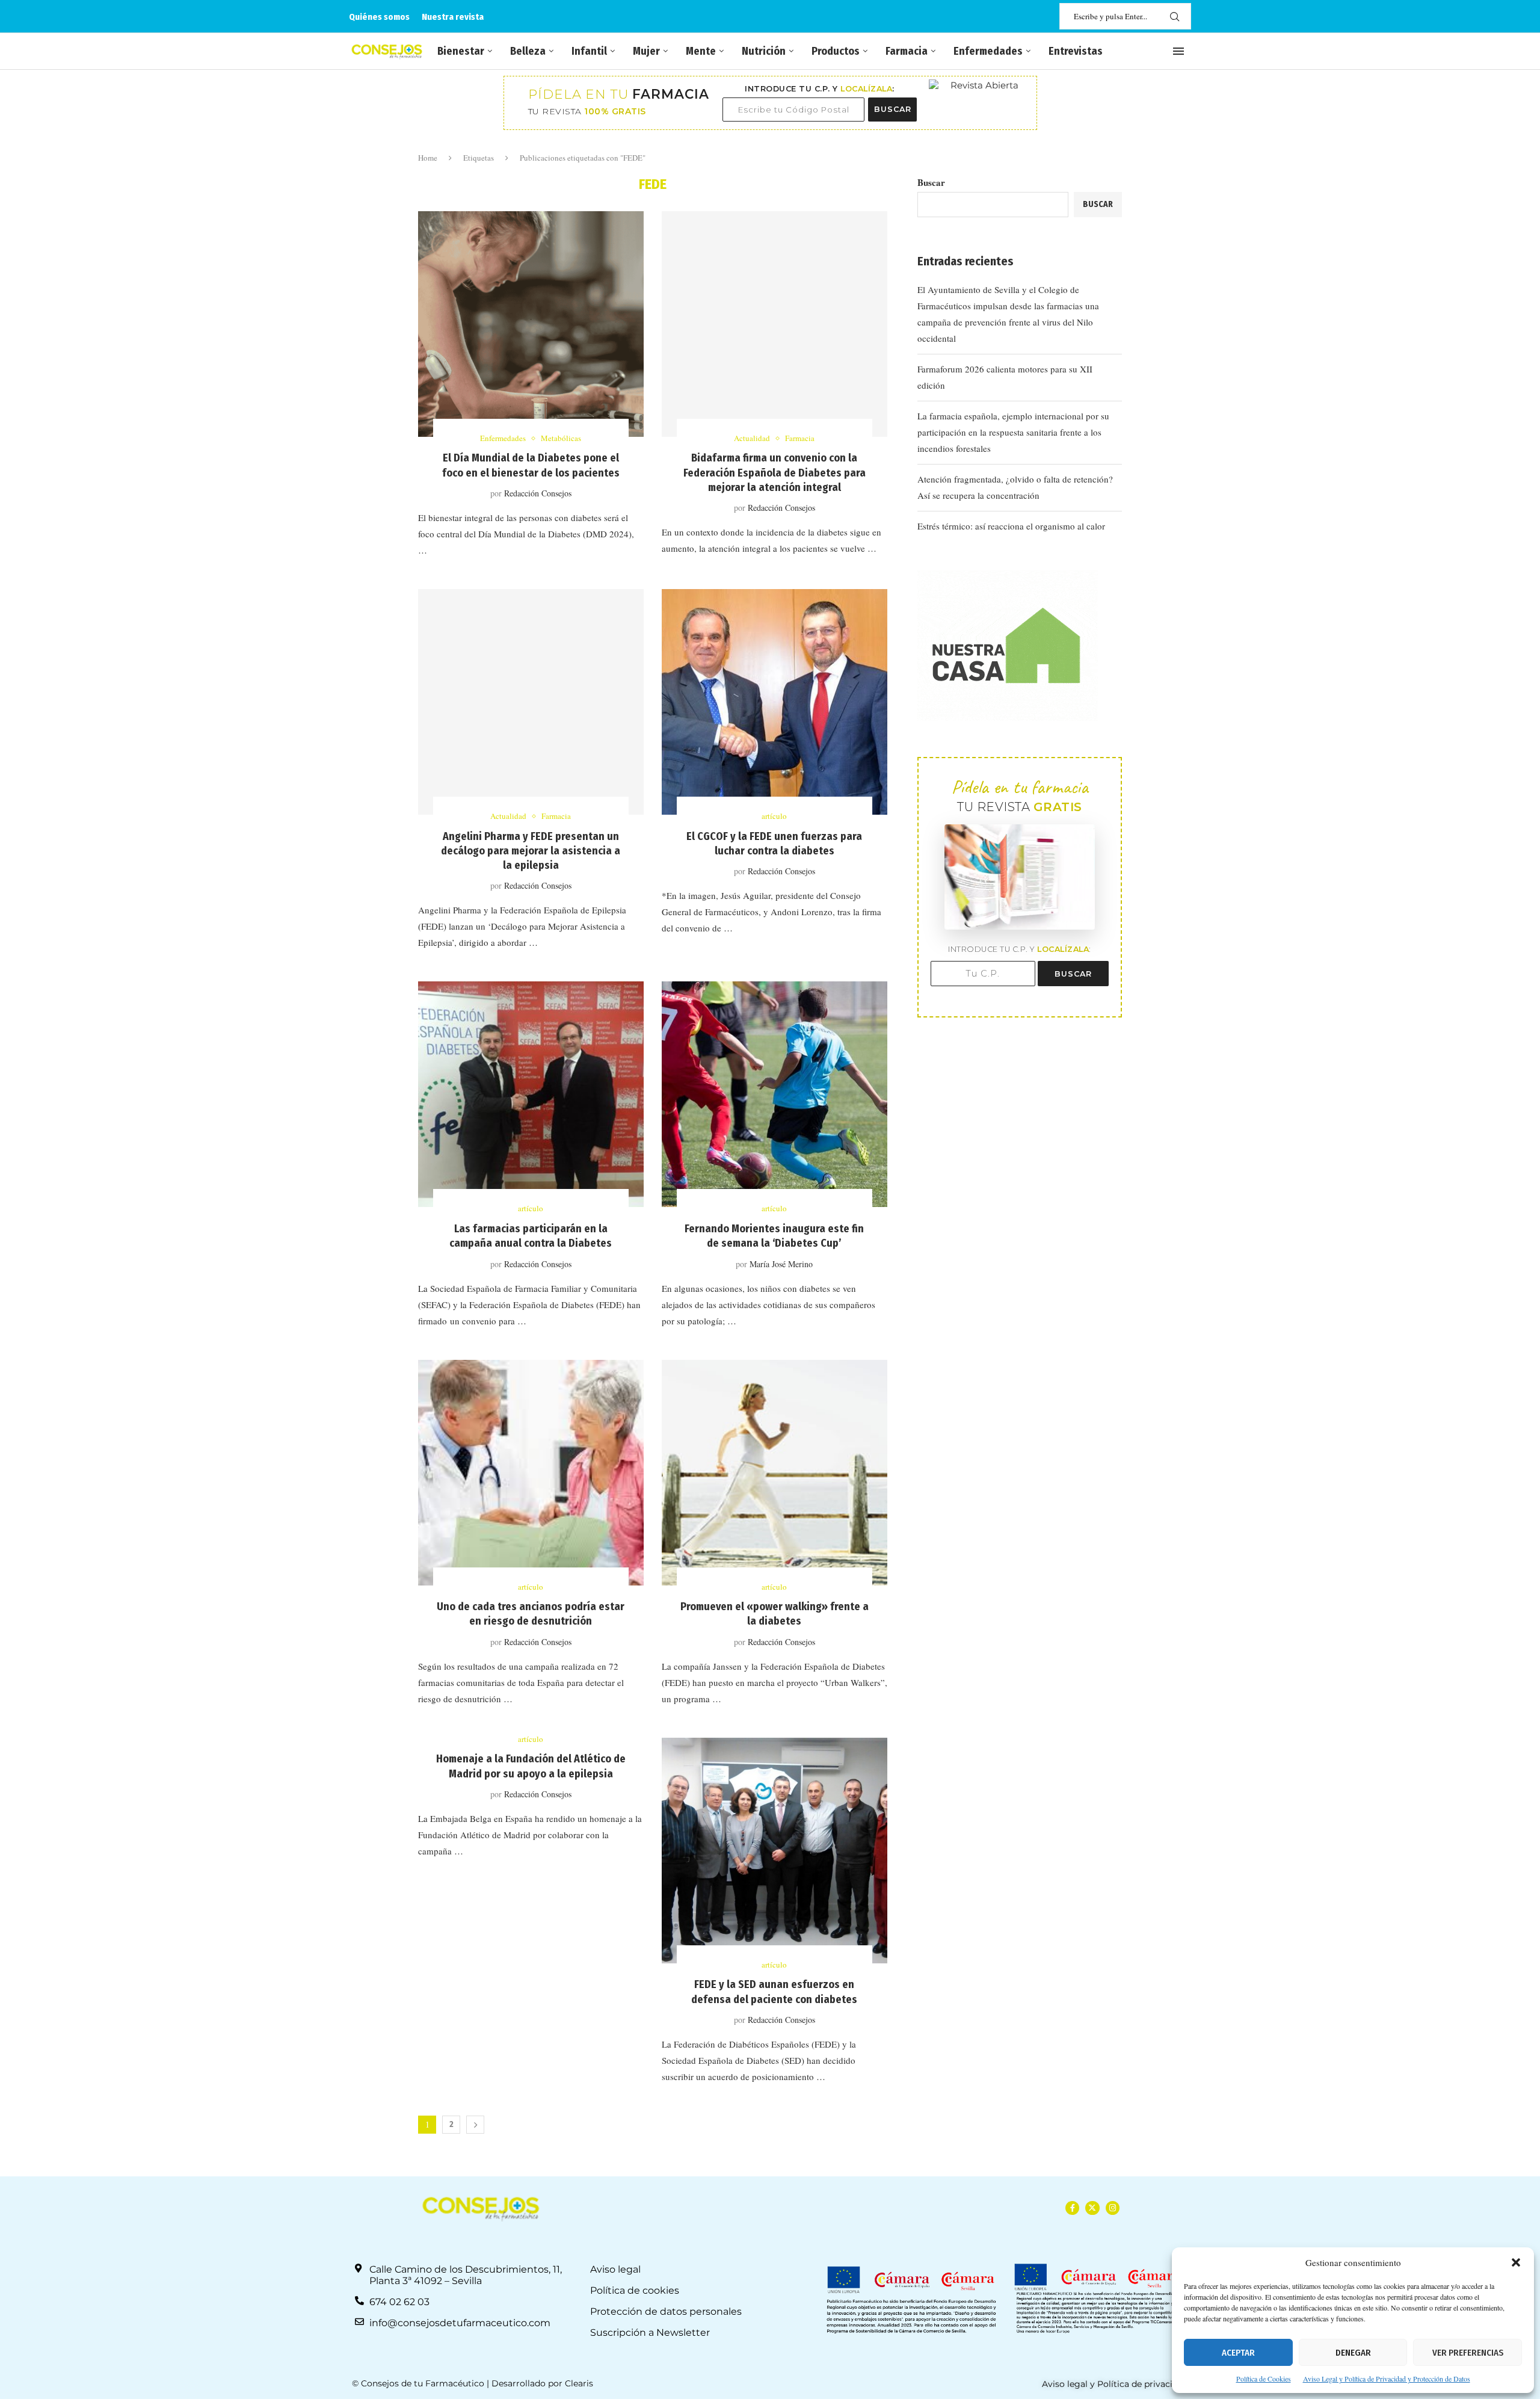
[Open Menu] (1178, 51)
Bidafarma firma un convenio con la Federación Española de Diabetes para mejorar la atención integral (775, 473)
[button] (1516, 2262)
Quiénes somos (379, 17)
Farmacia (907, 51)
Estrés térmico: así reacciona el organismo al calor (1011, 526)
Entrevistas (1076, 51)
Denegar (1353, 2353)
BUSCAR (893, 109)
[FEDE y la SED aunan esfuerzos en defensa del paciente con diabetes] (775, 1851)
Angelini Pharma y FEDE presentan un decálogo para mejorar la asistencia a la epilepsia (531, 851)
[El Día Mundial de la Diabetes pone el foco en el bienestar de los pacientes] (531, 324)
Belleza (528, 51)
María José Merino (781, 1264)
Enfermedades (988, 51)
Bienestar (461, 51)
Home (428, 158)
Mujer (646, 51)
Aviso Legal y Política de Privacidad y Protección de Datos (1387, 2379)
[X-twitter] (1092, 2208)
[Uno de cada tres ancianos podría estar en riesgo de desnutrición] (531, 1473)
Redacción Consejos (538, 493)
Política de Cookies (1264, 2379)
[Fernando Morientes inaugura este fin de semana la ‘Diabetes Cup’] (775, 1094)
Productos (836, 51)
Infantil (589, 51)
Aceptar (1238, 2353)
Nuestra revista (453, 17)
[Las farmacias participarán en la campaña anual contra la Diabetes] (531, 1094)
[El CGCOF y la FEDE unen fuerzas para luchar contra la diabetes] (775, 702)
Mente (701, 51)
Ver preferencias (1468, 2353)
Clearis (579, 2383)
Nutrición (764, 51)
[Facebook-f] (1072, 2208)
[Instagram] (1113, 2208)
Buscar (931, 182)
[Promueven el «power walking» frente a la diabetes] (775, 1473)
